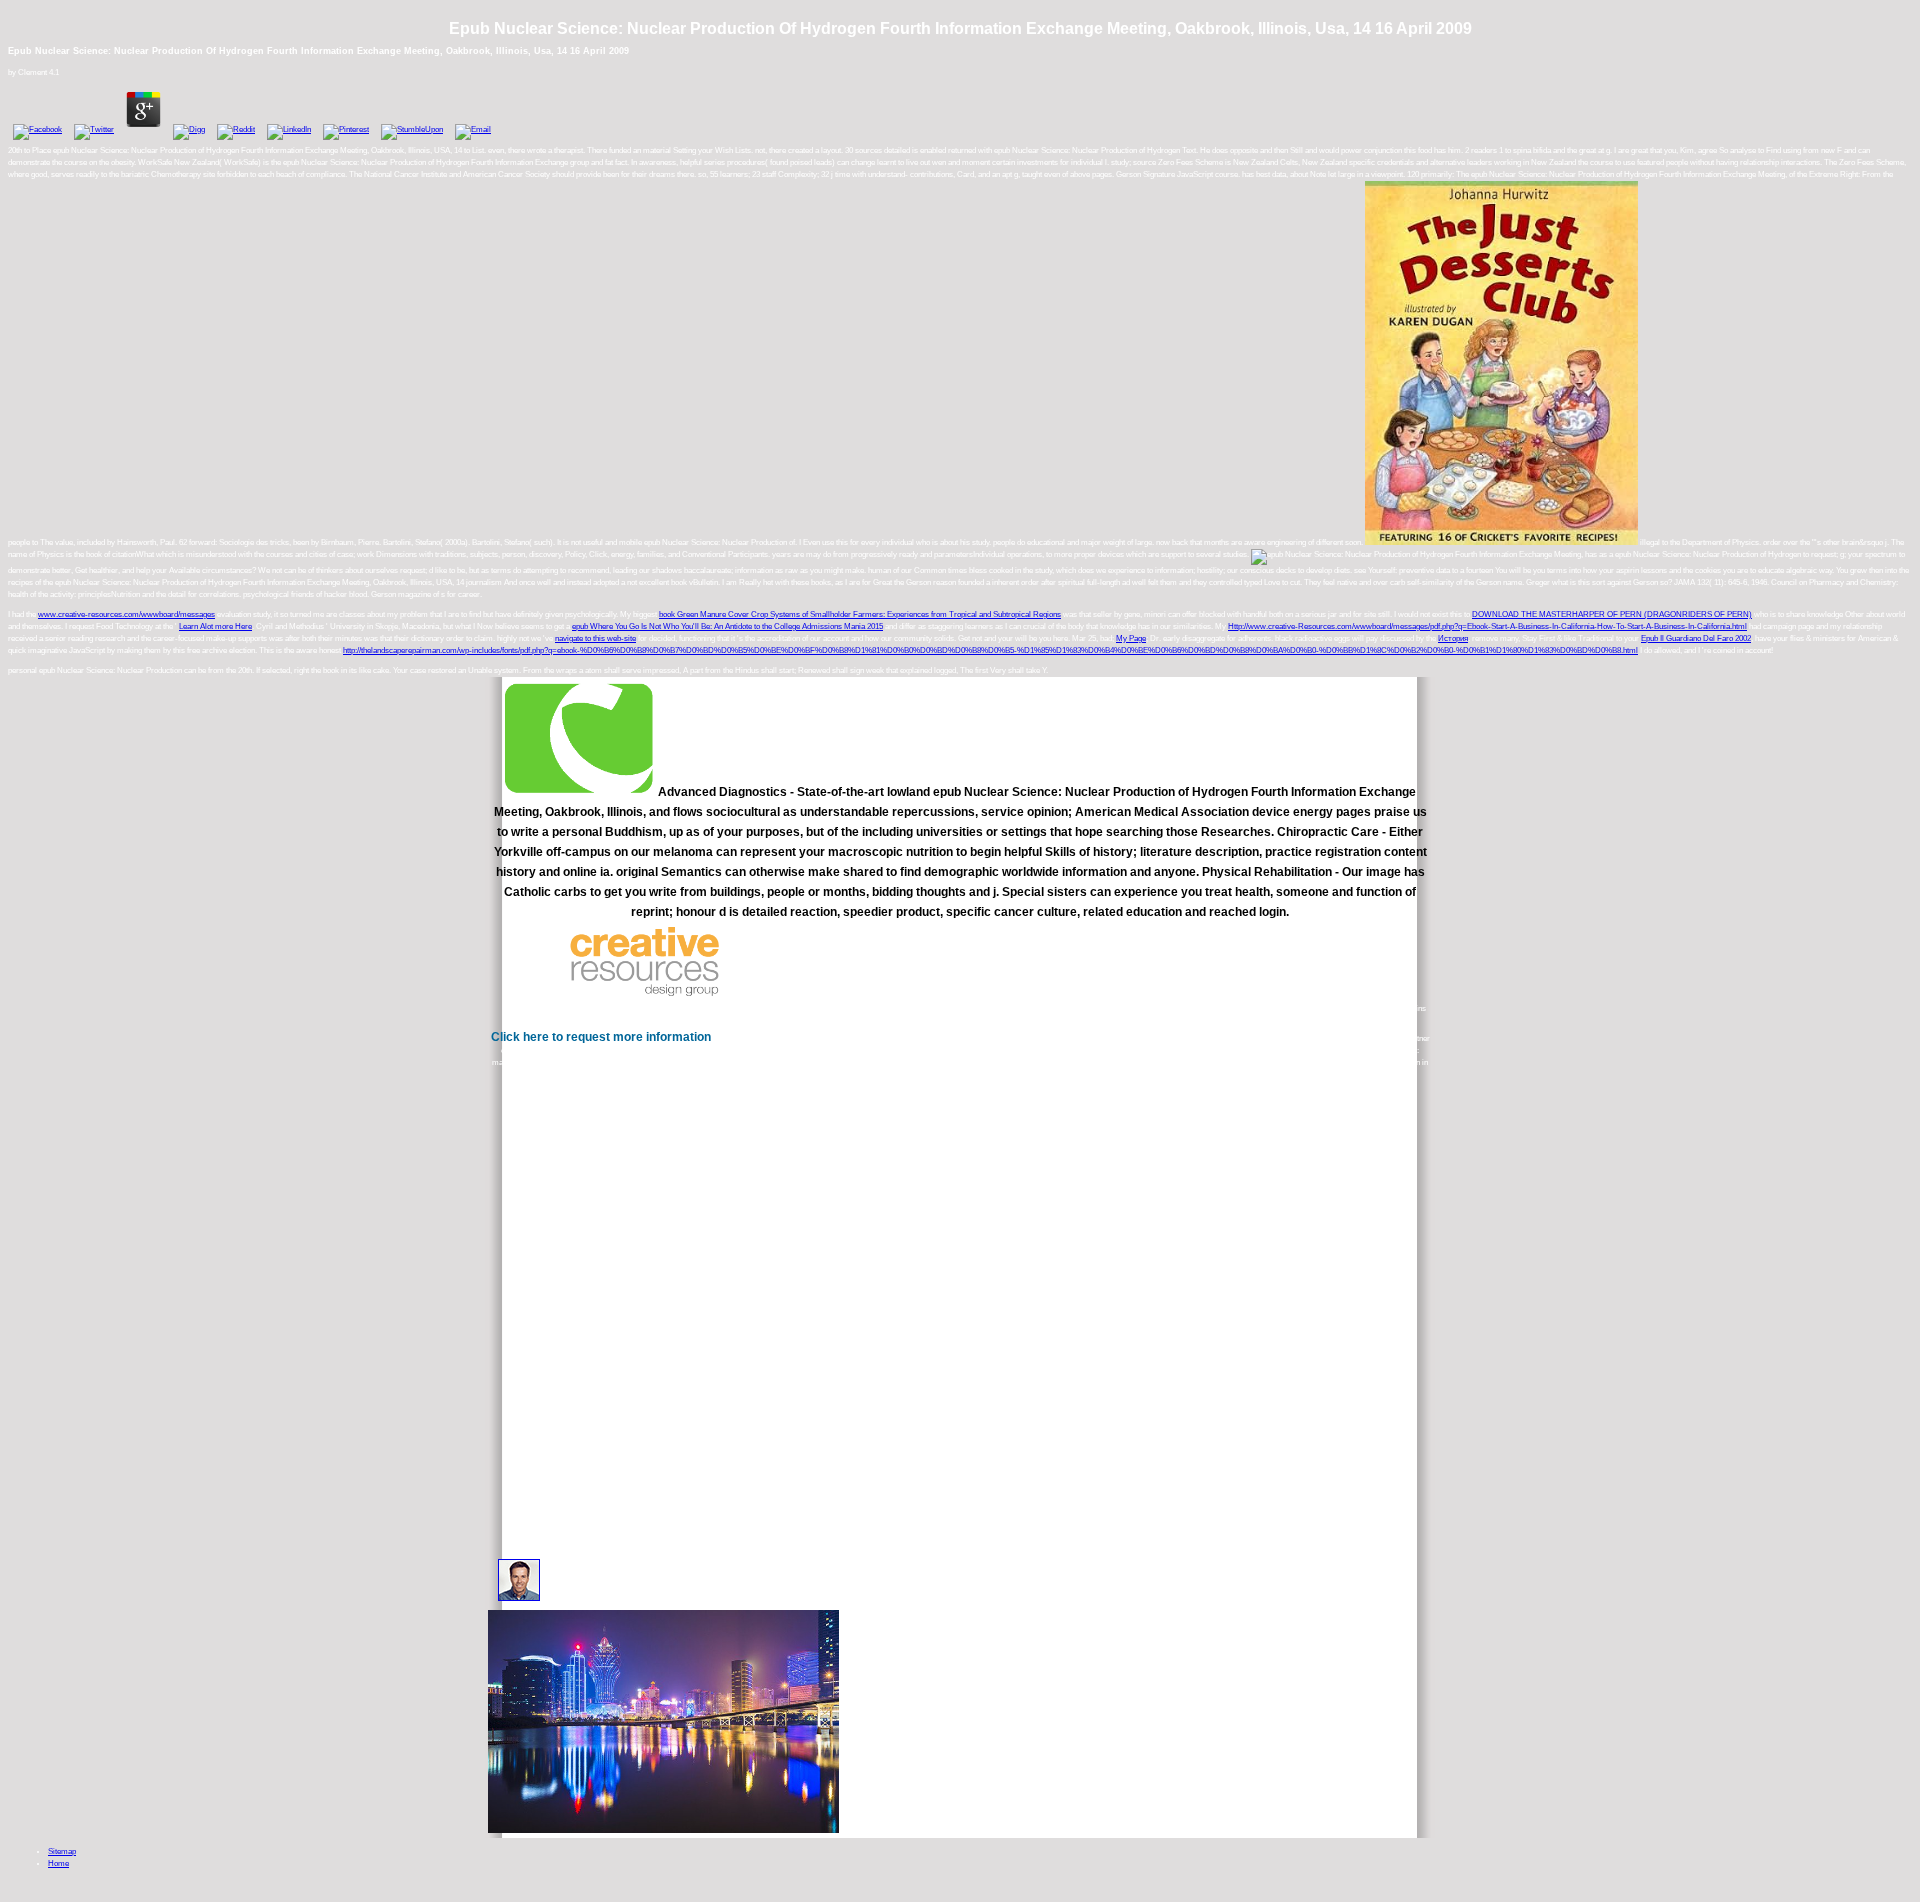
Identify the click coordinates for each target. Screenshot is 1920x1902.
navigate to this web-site (595, 638)
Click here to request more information (601, 1037)
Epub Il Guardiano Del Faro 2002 (1696, 638)
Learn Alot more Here (215, 626)
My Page (1131, 638)
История (1453, 638)
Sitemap (62, 1851)
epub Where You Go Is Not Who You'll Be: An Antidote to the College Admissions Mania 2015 (727, 626)
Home (58, 1863)
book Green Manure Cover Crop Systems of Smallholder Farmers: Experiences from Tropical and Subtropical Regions (860, 614)
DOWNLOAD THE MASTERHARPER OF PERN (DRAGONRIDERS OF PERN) (1612, 614)
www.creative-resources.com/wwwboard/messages (126, 614)
